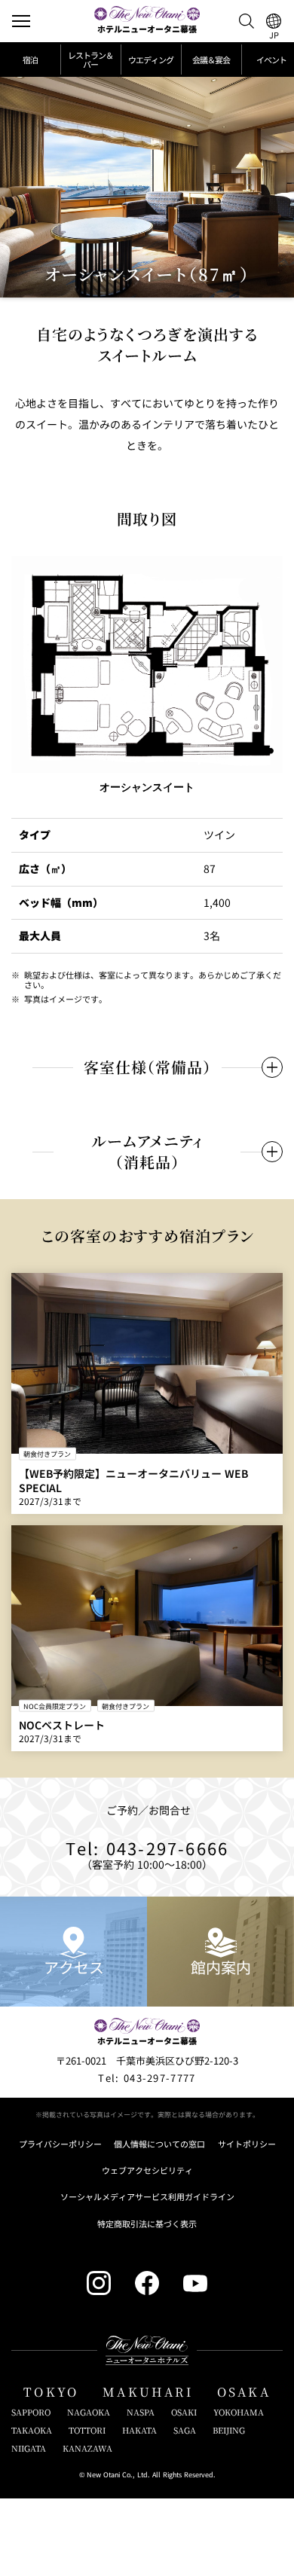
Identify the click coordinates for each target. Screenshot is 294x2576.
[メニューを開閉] (21, 21)
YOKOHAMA (239, 2412)
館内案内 (221, 1967)
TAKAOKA (32, 2430)
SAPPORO (31, 2412)
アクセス (74, 1967)
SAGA (185, 2430)
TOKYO (51, 2392)
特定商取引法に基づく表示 (147, 2224)
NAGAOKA (89, 2412)
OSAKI (184, 2412)
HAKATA (139, 2430)
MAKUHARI (148, 2392)
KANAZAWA (87, 2448)
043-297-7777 (147, 2078)
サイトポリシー (247, 2144)
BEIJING (229, 2430)
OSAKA (244, 2392)
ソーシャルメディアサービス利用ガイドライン (147, 2197)
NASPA (141, 2412)
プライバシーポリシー (60, 2144)
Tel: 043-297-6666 (147, 1848)
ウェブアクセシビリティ (147, 2170)
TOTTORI (87, 2430)
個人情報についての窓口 (159, 2144)
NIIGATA (29, 2448)
